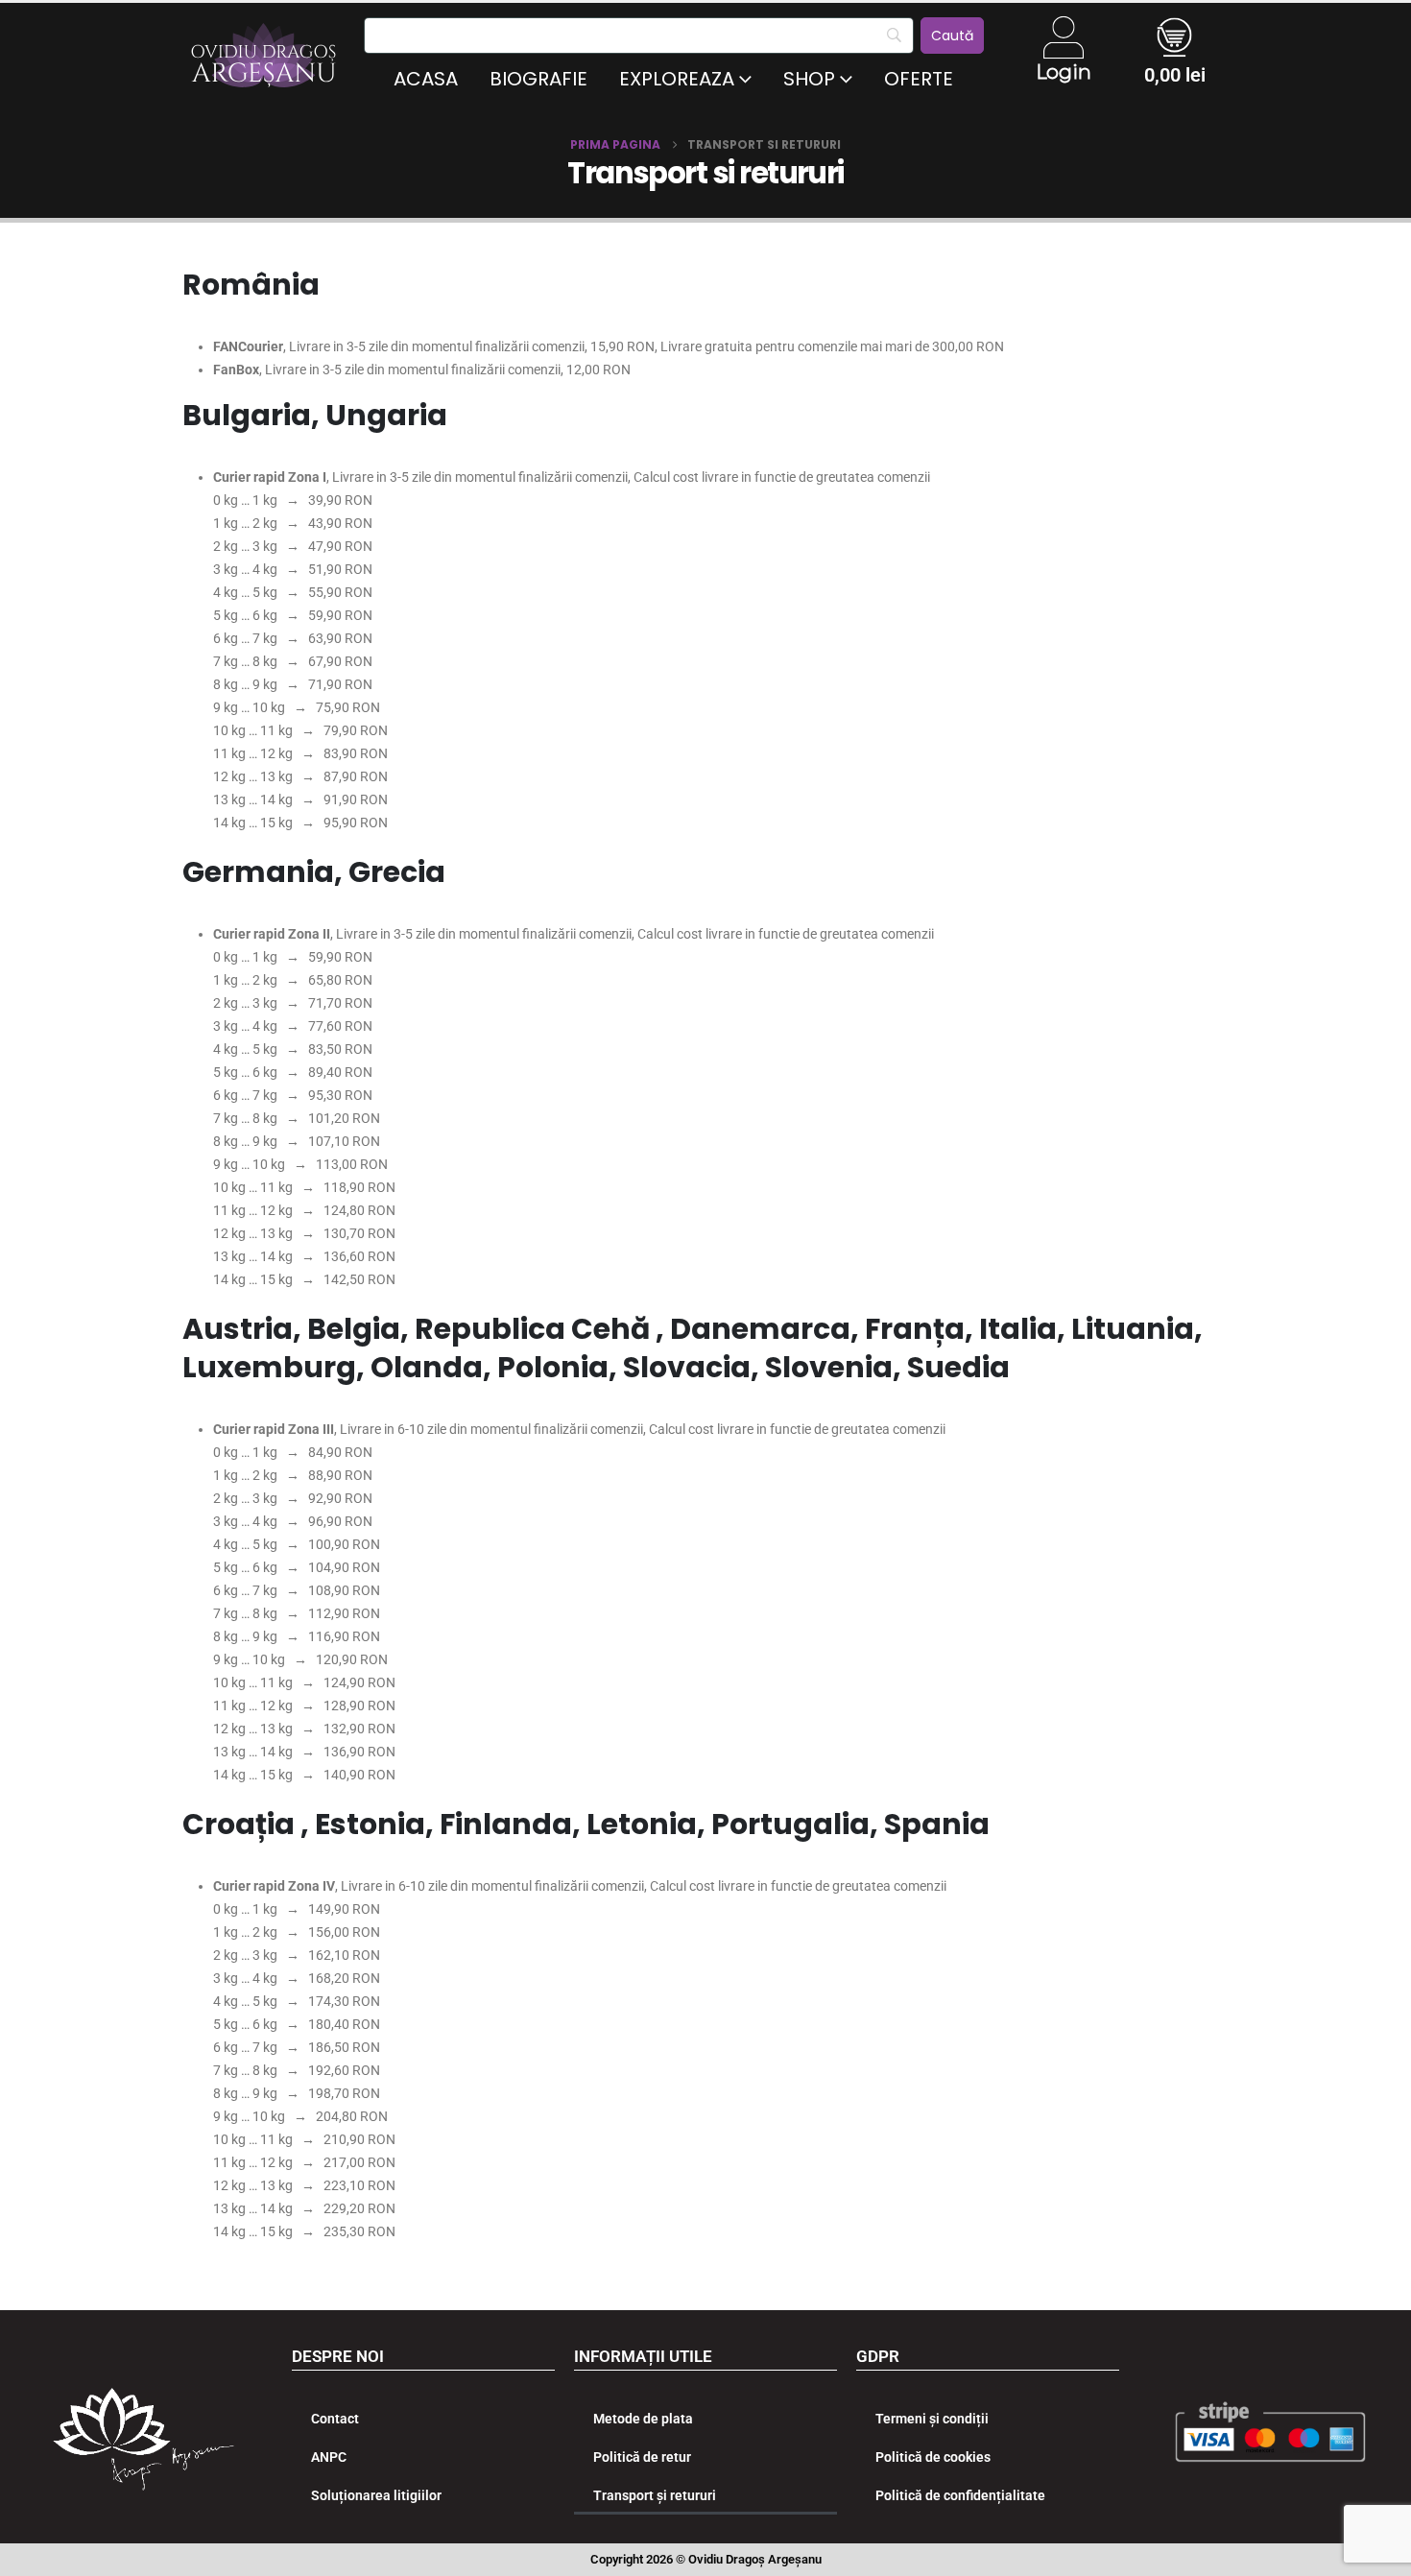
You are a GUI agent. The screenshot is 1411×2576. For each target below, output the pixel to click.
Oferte (919, 79)
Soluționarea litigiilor (376, 2495)
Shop (809, 79)
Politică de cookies (933, 2457)
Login (1064, 72)
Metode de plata (643, 2419)
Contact (335, 2419)
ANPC (329, 2457)
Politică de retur (642, 2457)
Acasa (426, 79)
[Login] (1064, 37)
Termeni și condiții (932, 2419)
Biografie (538, 79)
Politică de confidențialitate (960, 2495)
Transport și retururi (655, 2495)
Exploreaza (677, 79)
